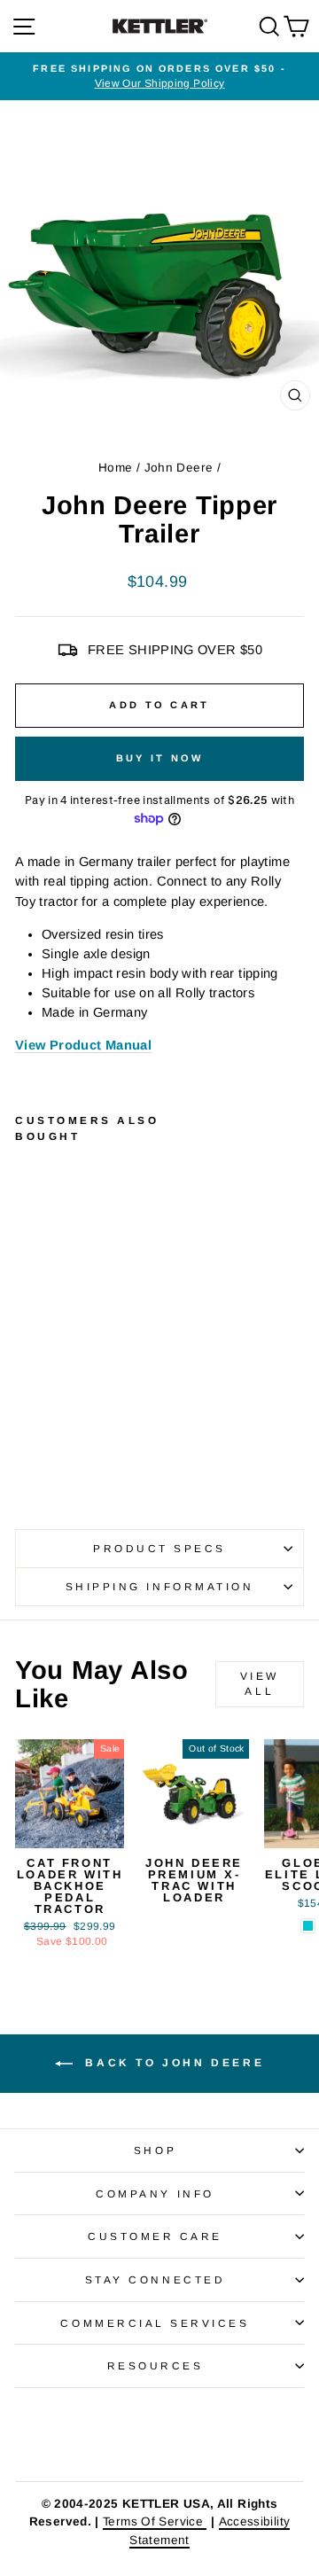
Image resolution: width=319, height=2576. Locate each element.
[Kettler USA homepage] (159, 2435)
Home (115, 468)
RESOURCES (156, 2365)
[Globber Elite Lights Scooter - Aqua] (308, 1926)
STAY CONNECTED (155, 2279)
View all (260, 1684)
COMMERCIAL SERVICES (155, 2323)
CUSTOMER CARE (155, 2236)
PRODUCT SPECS (159, 1548)
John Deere (179, 468)
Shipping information (160, 1586)
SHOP (155, 2150)
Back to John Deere (172, 2063)
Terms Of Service (155, 2521)
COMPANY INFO (155, 2194)
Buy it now (160, 758)
